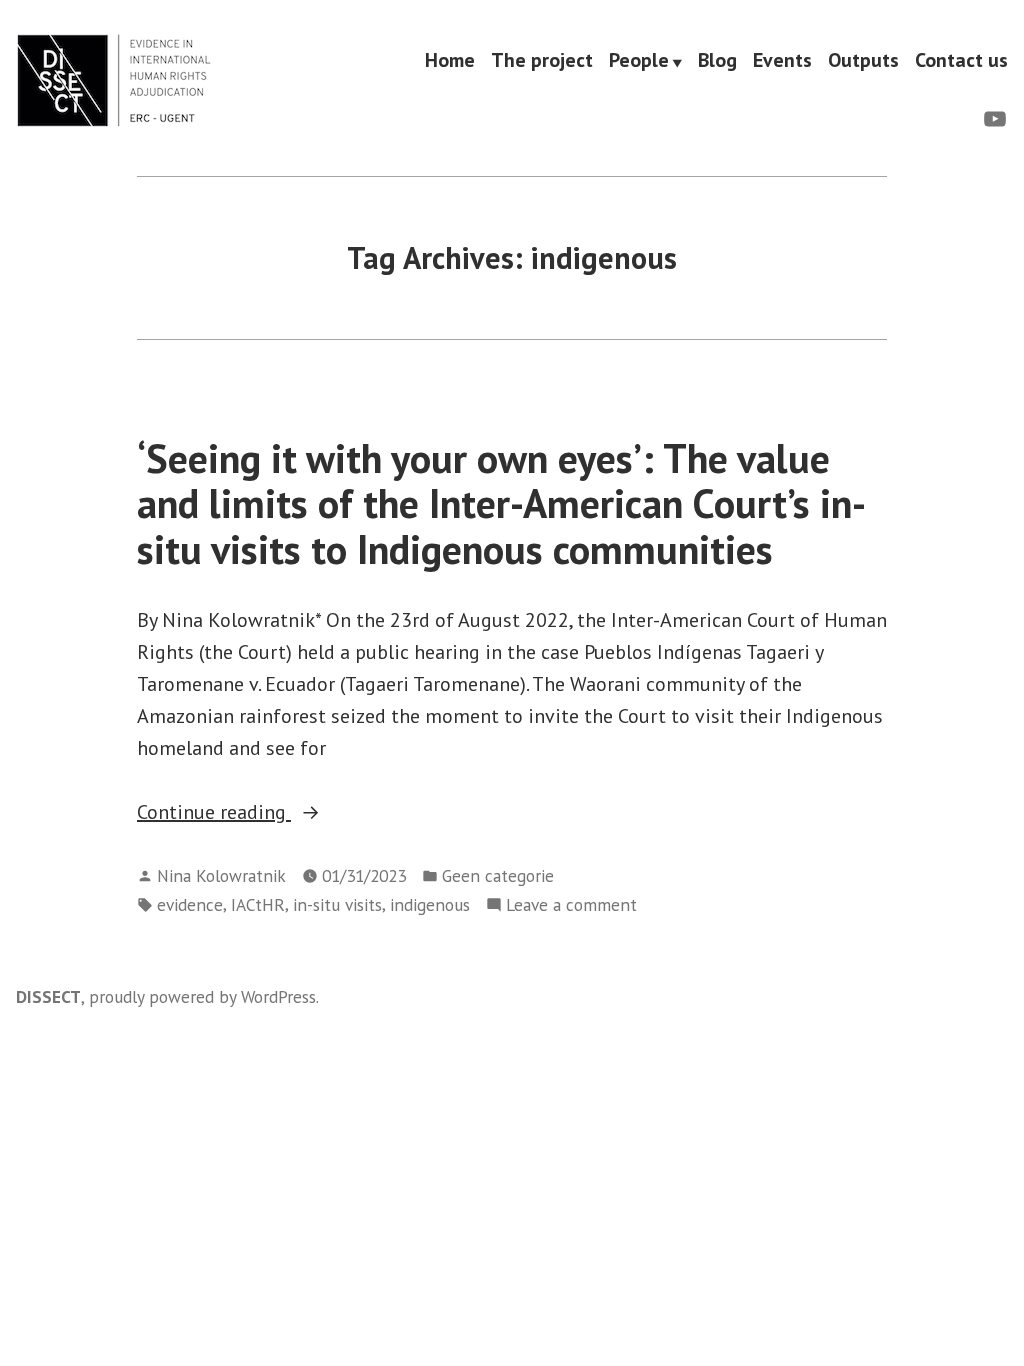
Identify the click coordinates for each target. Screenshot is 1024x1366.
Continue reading (274, 813)
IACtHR (258, 904)
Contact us (961, 61)
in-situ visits (337, 904)
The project (542, 61)
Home (450, 61)
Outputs (863, 61)
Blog (717, 61)
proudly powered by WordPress (202, 996)
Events (782, 61)
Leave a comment (571, 905)
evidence (190, 904)
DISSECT (48, 996)
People (639, 61)
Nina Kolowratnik (221, 875)
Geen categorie (498, 875)
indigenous (430, 904)
